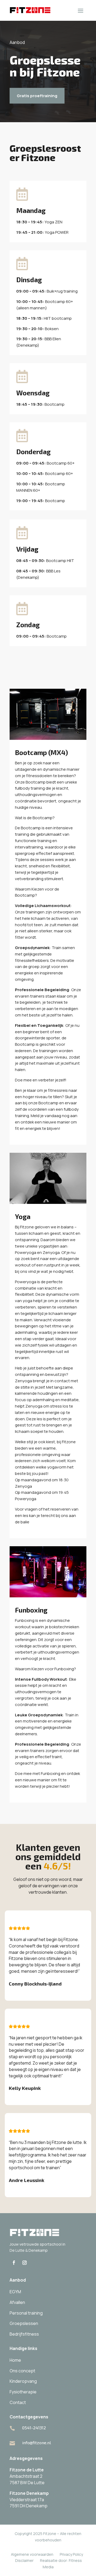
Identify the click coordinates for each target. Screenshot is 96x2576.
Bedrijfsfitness (24, 2334)
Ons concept (22, 2371)
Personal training (26, 2313)
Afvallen (17, 2302)
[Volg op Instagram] (25, 2263)
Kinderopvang (23, 2381)
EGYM (15, 2292)
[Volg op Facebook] (14, 2263)
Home (15, 2360)
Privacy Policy (71, 2554)
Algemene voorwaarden (32, 2554)
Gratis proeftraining (37, 96)
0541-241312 (34, 2428)
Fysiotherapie (23, 2392)
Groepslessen (24, 2323)
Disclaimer (24, 2560)
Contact (18, 2402)
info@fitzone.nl (37, 2442)
